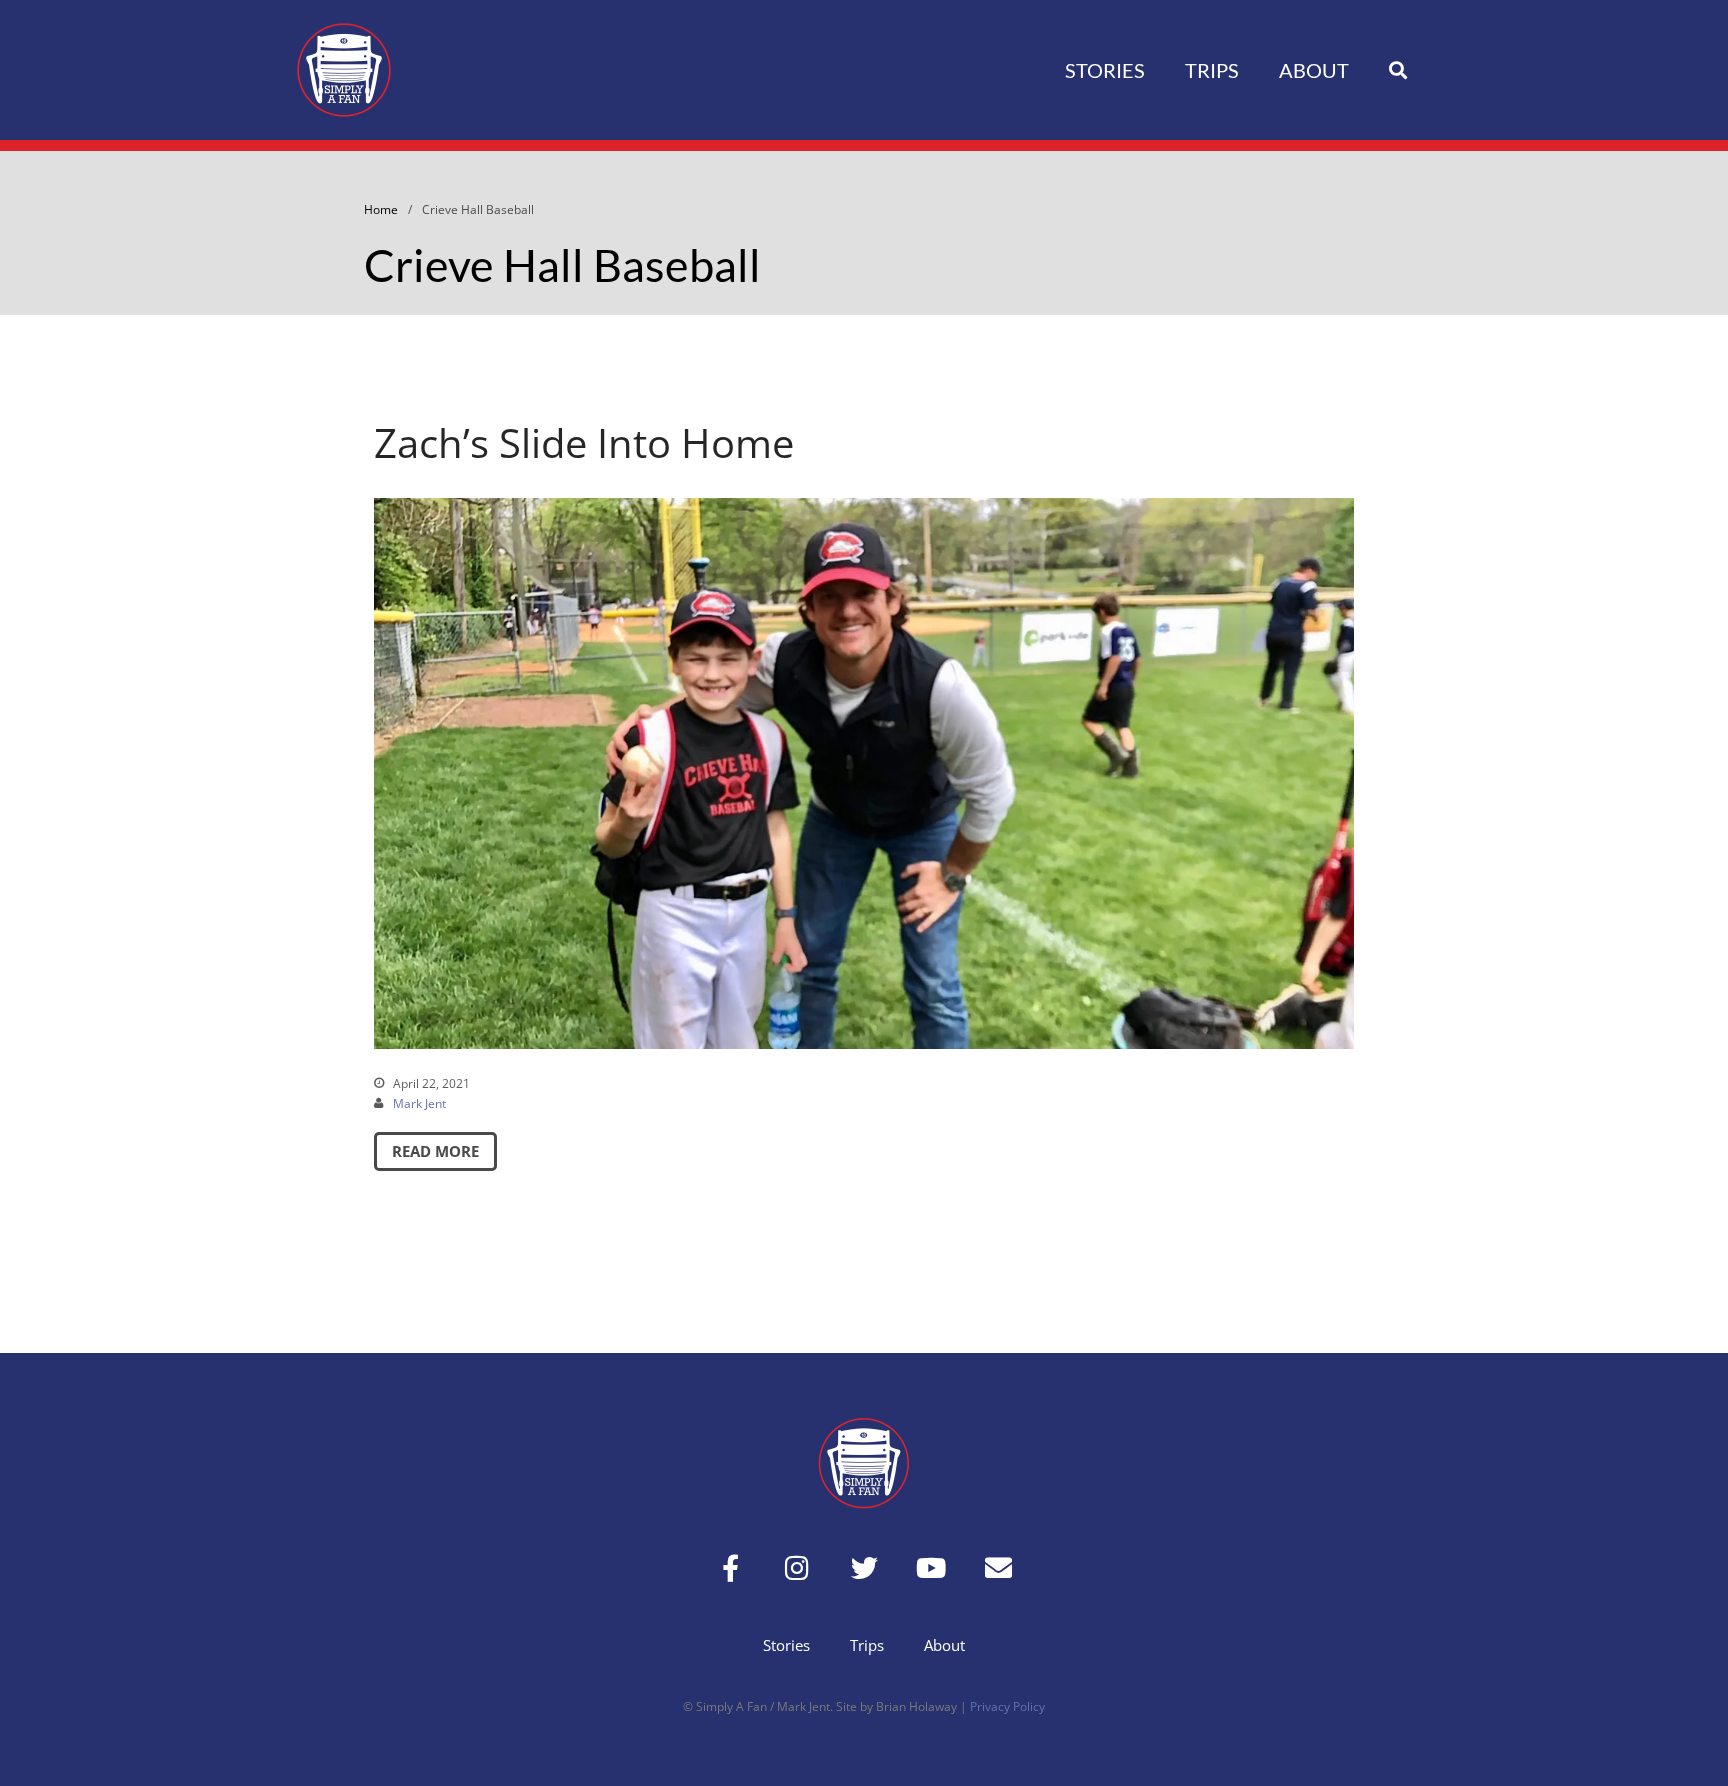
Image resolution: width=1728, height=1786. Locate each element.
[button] (1397, 70)
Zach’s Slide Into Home (584, 442)
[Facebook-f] (730, 1567)
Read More (435, 1151)
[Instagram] (797, 1567)
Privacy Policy (1007, 1706)
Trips (1212, 70)
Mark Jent (419, 1103)
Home (381, 209)
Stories (1105, 70)
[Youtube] (931, 1567)
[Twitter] (864, 1567)
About (1314, 70)
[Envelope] (998, 1567)
